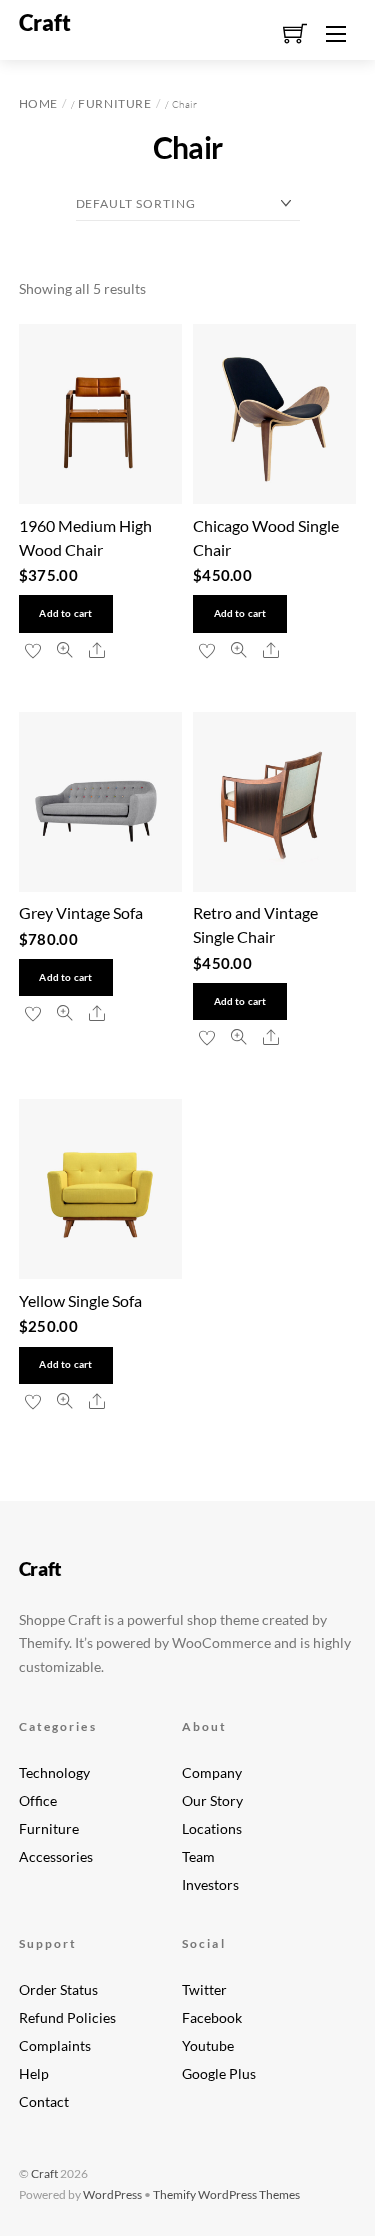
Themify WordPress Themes (226, 2194)
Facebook (212, 2018)
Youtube (208, 2046)
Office (38, 1801)
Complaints (55, 2046)
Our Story (212, 1801)
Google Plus (219, 2074)
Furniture (114, 103)
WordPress (112, 2194)
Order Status (58, 1990)
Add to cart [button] (65, 613)
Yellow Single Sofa (80, 1300)
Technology (54, 1773)
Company (212, 1773)
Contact (44, 2102)
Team (198, 1857)
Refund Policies (67, 2018)
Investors (210, 1885)
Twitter (204, 1990)
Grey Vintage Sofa (81, 912)
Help (34, 2074)
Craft (44, 2173)
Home (38, 103)
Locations (212, 1829)
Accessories (56, 1857)
